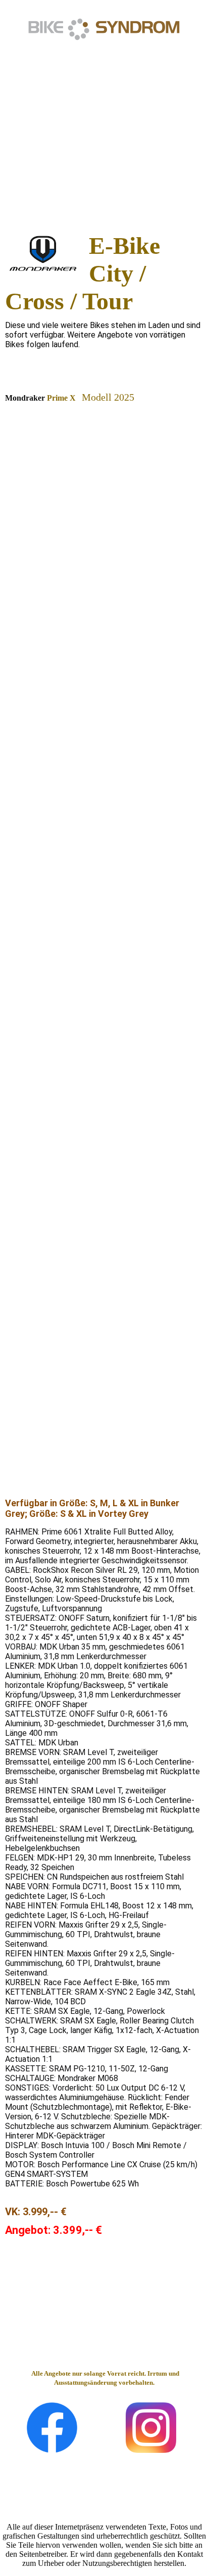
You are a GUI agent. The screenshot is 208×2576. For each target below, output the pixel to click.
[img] (104, 29)
